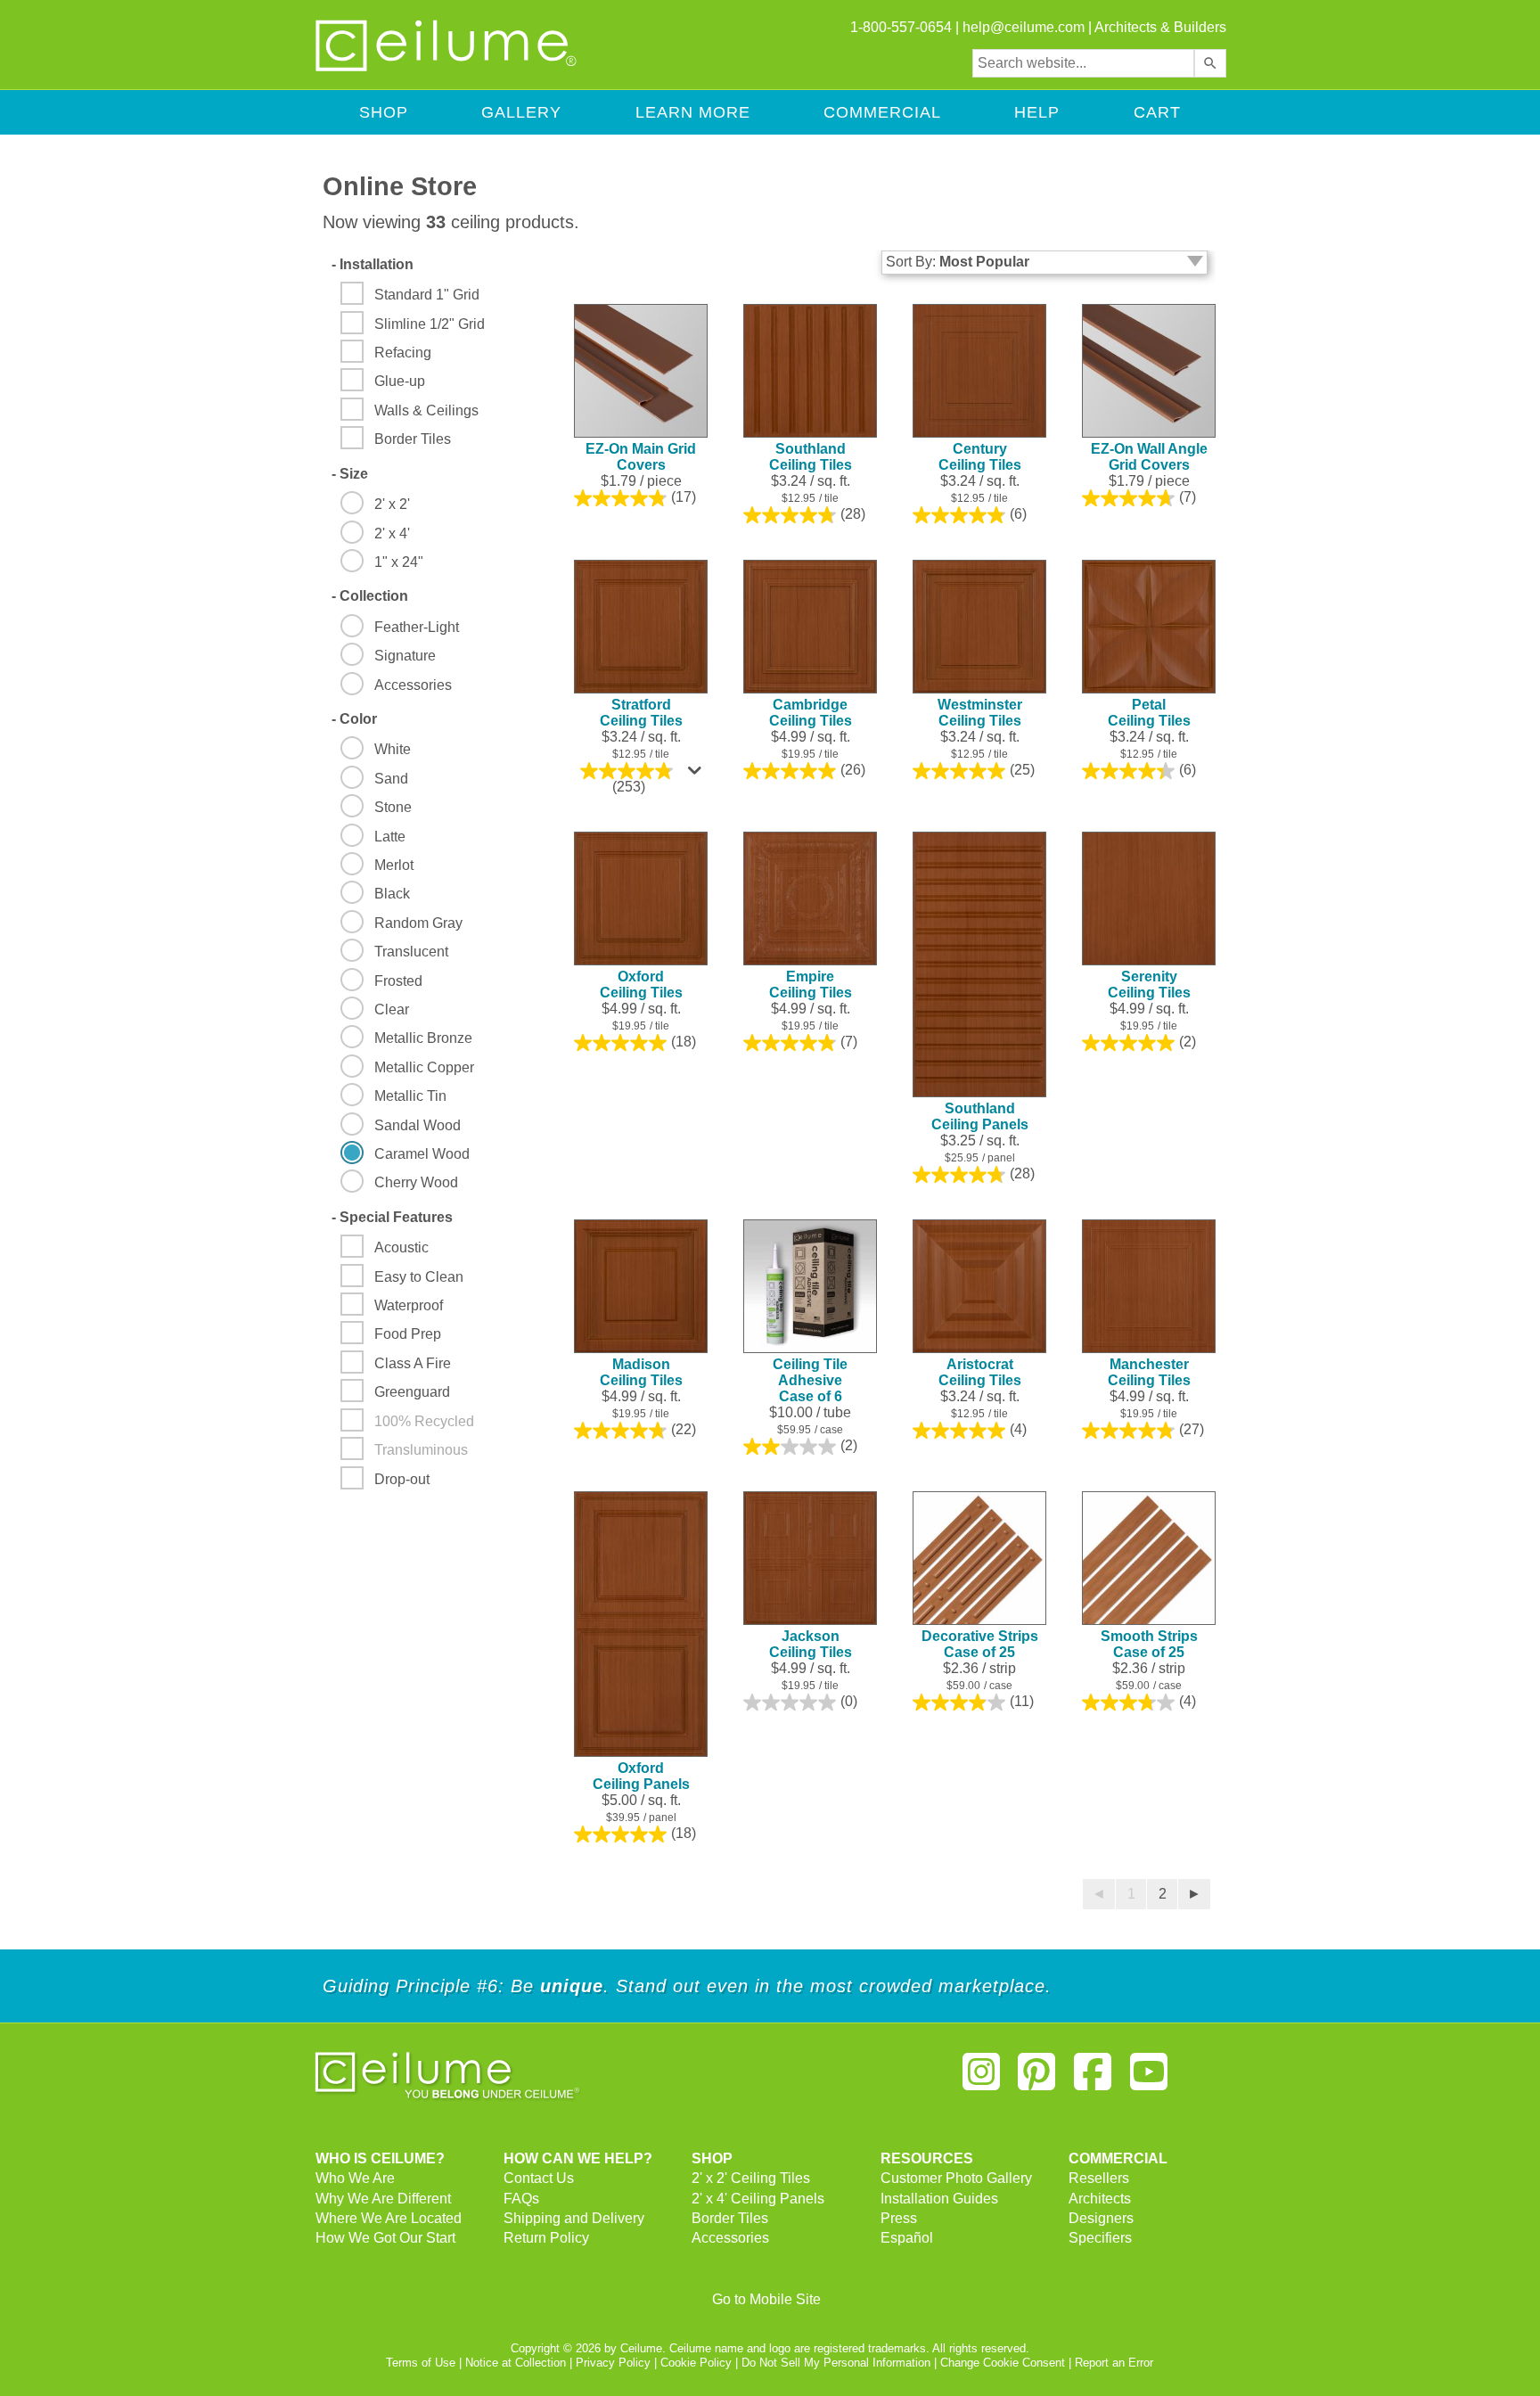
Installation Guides (939, 2199)
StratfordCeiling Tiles (641, 713)
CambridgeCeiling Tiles (811, 713)
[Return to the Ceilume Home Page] (447, 68)
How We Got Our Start (385, 2238)
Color (354, 719)
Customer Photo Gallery (956, 2178)
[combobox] (1083, 63)
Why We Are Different (383, 2199)
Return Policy (546, 2238)
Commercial (882, 112)
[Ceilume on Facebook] (1093, 2079)
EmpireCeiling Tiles (811, 985)
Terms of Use (421, 2363)
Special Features (392, 1217)
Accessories (730, 2238)
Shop (384, 112)
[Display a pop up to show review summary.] (697, 775)
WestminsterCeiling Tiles (980, 713)
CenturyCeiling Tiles (980, 457)
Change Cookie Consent (1003, 2363)
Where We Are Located (389, 2218)
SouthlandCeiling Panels (980, 1116)
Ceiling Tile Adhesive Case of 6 (810, 1380)
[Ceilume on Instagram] (981, 2079)
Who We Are (355, 2178)
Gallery (521, 112)
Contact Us (539, 2178)
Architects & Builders (1160, 27)
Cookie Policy (696, 2363)
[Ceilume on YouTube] (1149, 2079)
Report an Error (1114, 2363)
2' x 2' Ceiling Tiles (751, 2178)
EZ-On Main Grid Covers (641, 457)
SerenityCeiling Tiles (1149, 985)
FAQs (521, 2199)
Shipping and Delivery (574, 2218)
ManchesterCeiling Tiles (1149, 1372)
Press (899, 2218)
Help (1037, 112)
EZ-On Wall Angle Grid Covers (1149, 457)
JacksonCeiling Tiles (811, 1644)
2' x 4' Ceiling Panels (758, 2199)
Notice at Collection (516, 2363)
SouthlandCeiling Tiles (811, 457)
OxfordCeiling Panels (641, 1776)
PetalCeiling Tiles (1149, 713)
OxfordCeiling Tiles (641, 985)
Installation (373, 264)
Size (350, 474)
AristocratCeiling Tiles (980, 1372)
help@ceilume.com (1024, 27)
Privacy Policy (613, 2363)
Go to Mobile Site (766, 2299)
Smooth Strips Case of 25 (1149, 1644)
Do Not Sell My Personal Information (836, 2363)
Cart (1157, 112)
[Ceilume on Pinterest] (1037, 2079)
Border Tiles (730, 2218)
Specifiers (1100, 2238)
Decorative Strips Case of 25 (980, 1644)
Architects (1100, 2199)
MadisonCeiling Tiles (641, 1372)
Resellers (1099, 2178)
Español (907, 2238)
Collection (370, 596)
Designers (1101, 2218)
